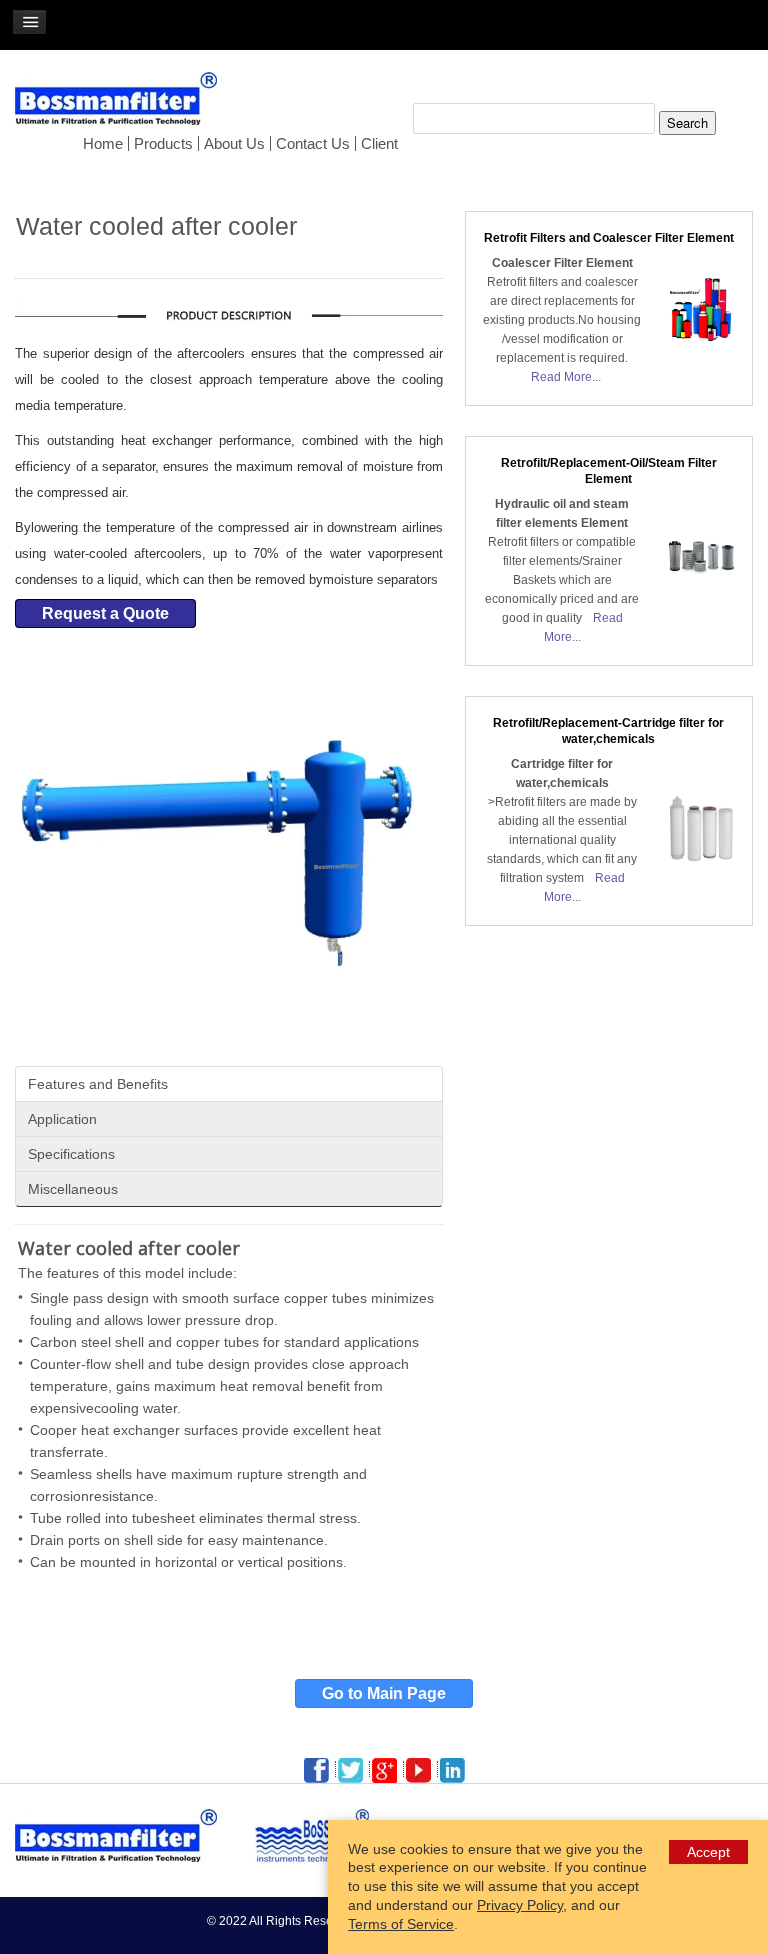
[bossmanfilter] (120, 105)
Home (103, 143)
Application (62, 1119)
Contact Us (313, 143)
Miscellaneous (73, 1189)
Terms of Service (401, 1924)
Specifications (71, 1154)
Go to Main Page (384, 1693)
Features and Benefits (98, 1084)
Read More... (566, 377)
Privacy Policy (520, 1905)
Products (163, 143)
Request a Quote (105, 613)
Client (379, 143)
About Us (234, 143)
